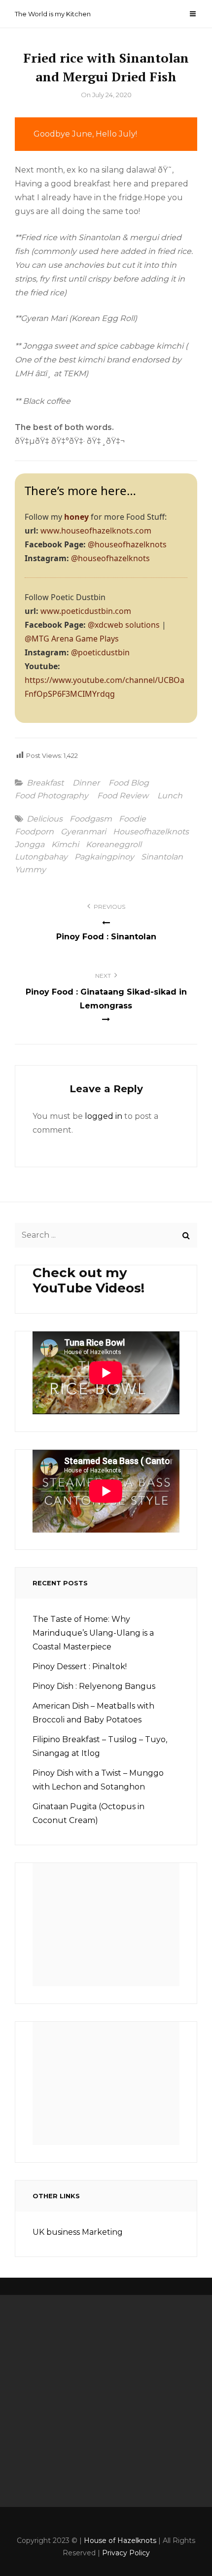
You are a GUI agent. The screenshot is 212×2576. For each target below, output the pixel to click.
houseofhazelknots (151, 832)
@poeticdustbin (100, 652)
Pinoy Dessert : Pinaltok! (80, 1666)
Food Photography (52, 796)
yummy (30, 870)
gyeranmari (83, 832)
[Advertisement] (109, 1928)
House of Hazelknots (120, 2540)
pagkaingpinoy (104, 857)
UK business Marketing (78, 2232)
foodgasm (91, 819)
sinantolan (162, 857)
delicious (45, 819)
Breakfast (45, 783)
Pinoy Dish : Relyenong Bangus (94, 1686)
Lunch (170, 796)
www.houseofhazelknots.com (96, 531)
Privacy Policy (126, 2553)
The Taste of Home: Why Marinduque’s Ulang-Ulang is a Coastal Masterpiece (93, 1633)
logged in (104, 1116)
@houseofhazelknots (127, 544)
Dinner (86, 783)
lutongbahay (41, 857)
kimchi (65, 845)
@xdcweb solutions (124, 625)
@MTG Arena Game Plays (72, 639)
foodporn (34, 832)
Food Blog (129, 783)
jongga (30, 845)
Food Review (123, 796)
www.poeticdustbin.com (86, 611)
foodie (132, 819)
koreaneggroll (114, 845)
